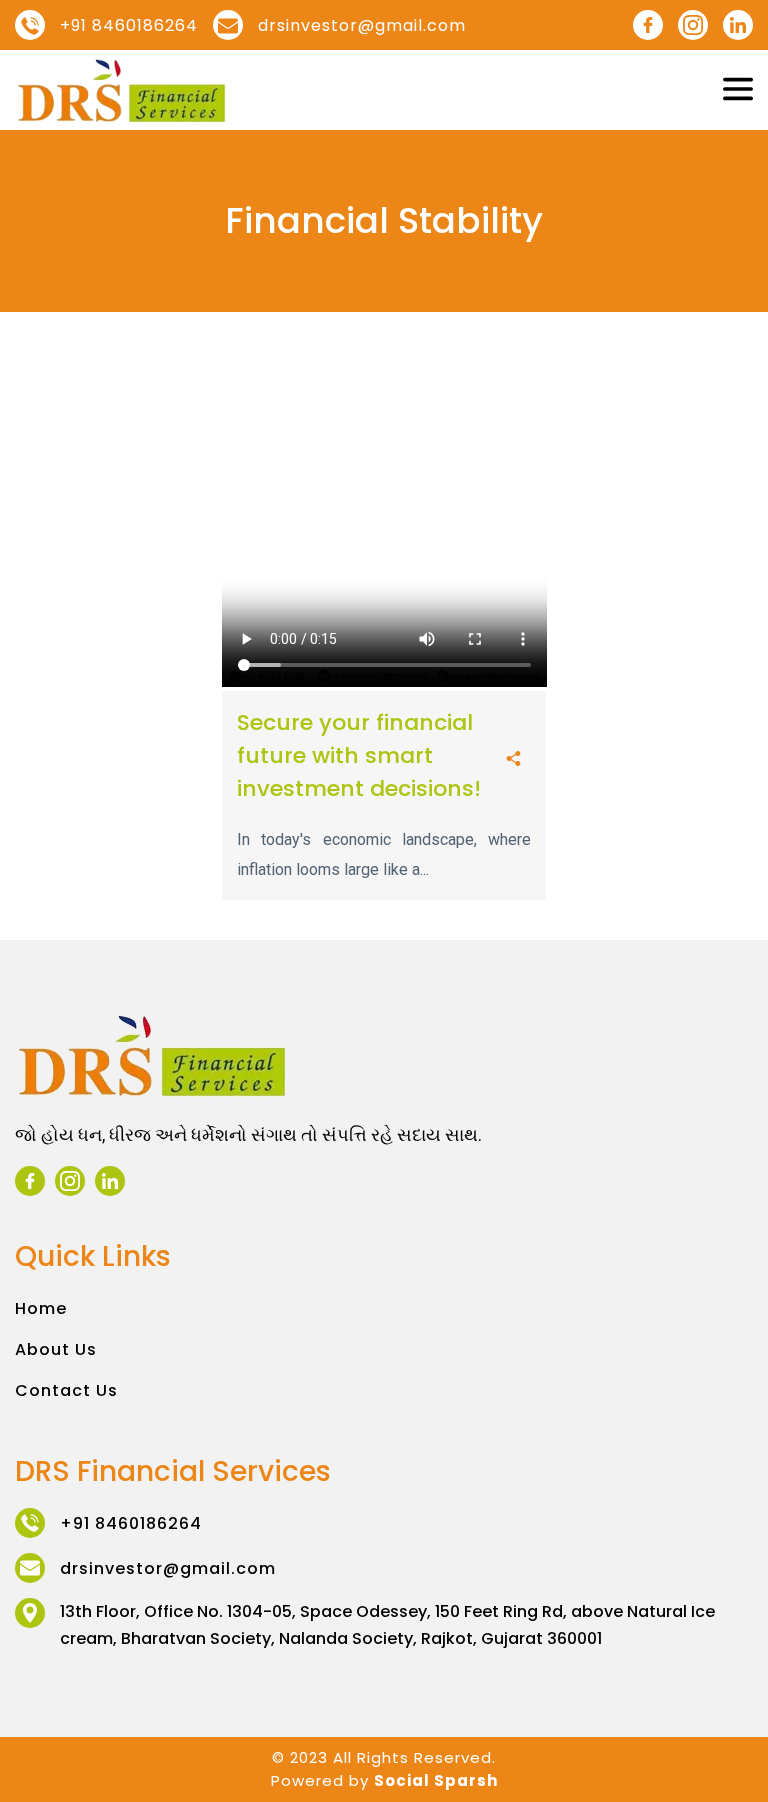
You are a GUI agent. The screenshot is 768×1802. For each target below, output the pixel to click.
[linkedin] (738, 25)
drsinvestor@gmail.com (362, 25)
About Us (56, 1349)
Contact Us (66, 1390)
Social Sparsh (436, 1780)
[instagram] (693, 25)
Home (41, 1308)
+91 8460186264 (129, 25)
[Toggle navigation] (738, 90)
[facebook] (648, 25)
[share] (513, 760)
